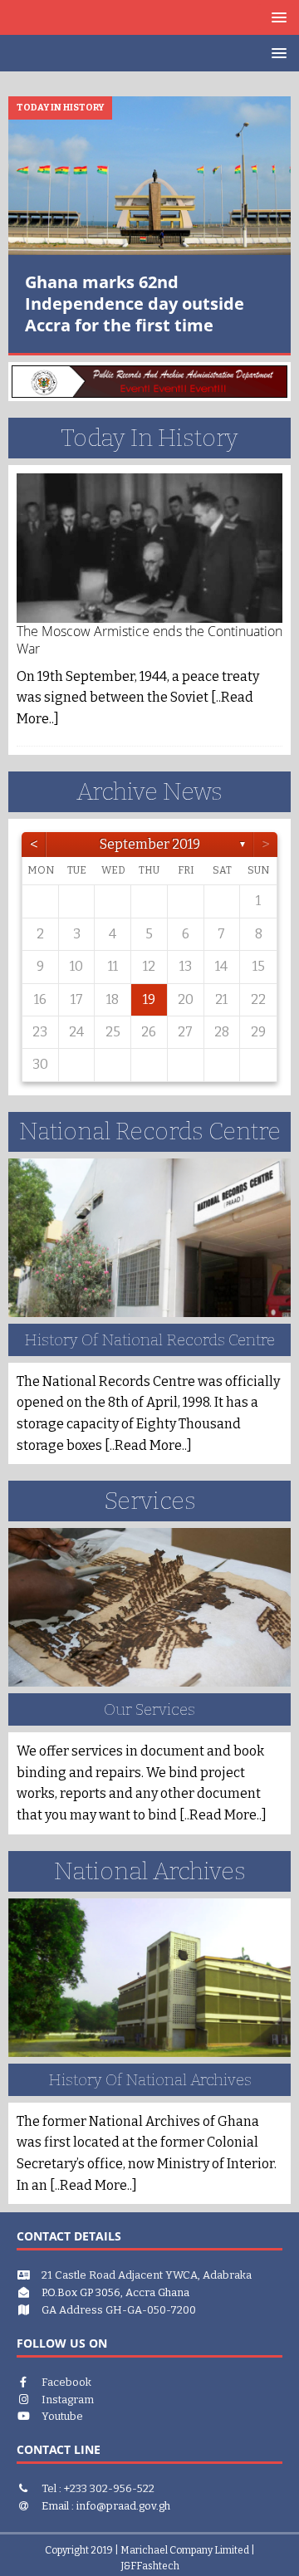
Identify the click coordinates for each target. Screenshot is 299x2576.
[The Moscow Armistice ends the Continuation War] (149, 548)
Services (150, 1501)
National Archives (150, 1871)
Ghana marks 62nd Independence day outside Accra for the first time (135, 304)
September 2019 (150, 844)
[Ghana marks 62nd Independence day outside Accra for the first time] (149, 176)
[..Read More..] (148, 1445)
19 (149, 999)
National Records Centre (150, 1131)
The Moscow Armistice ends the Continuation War (149, 640)
